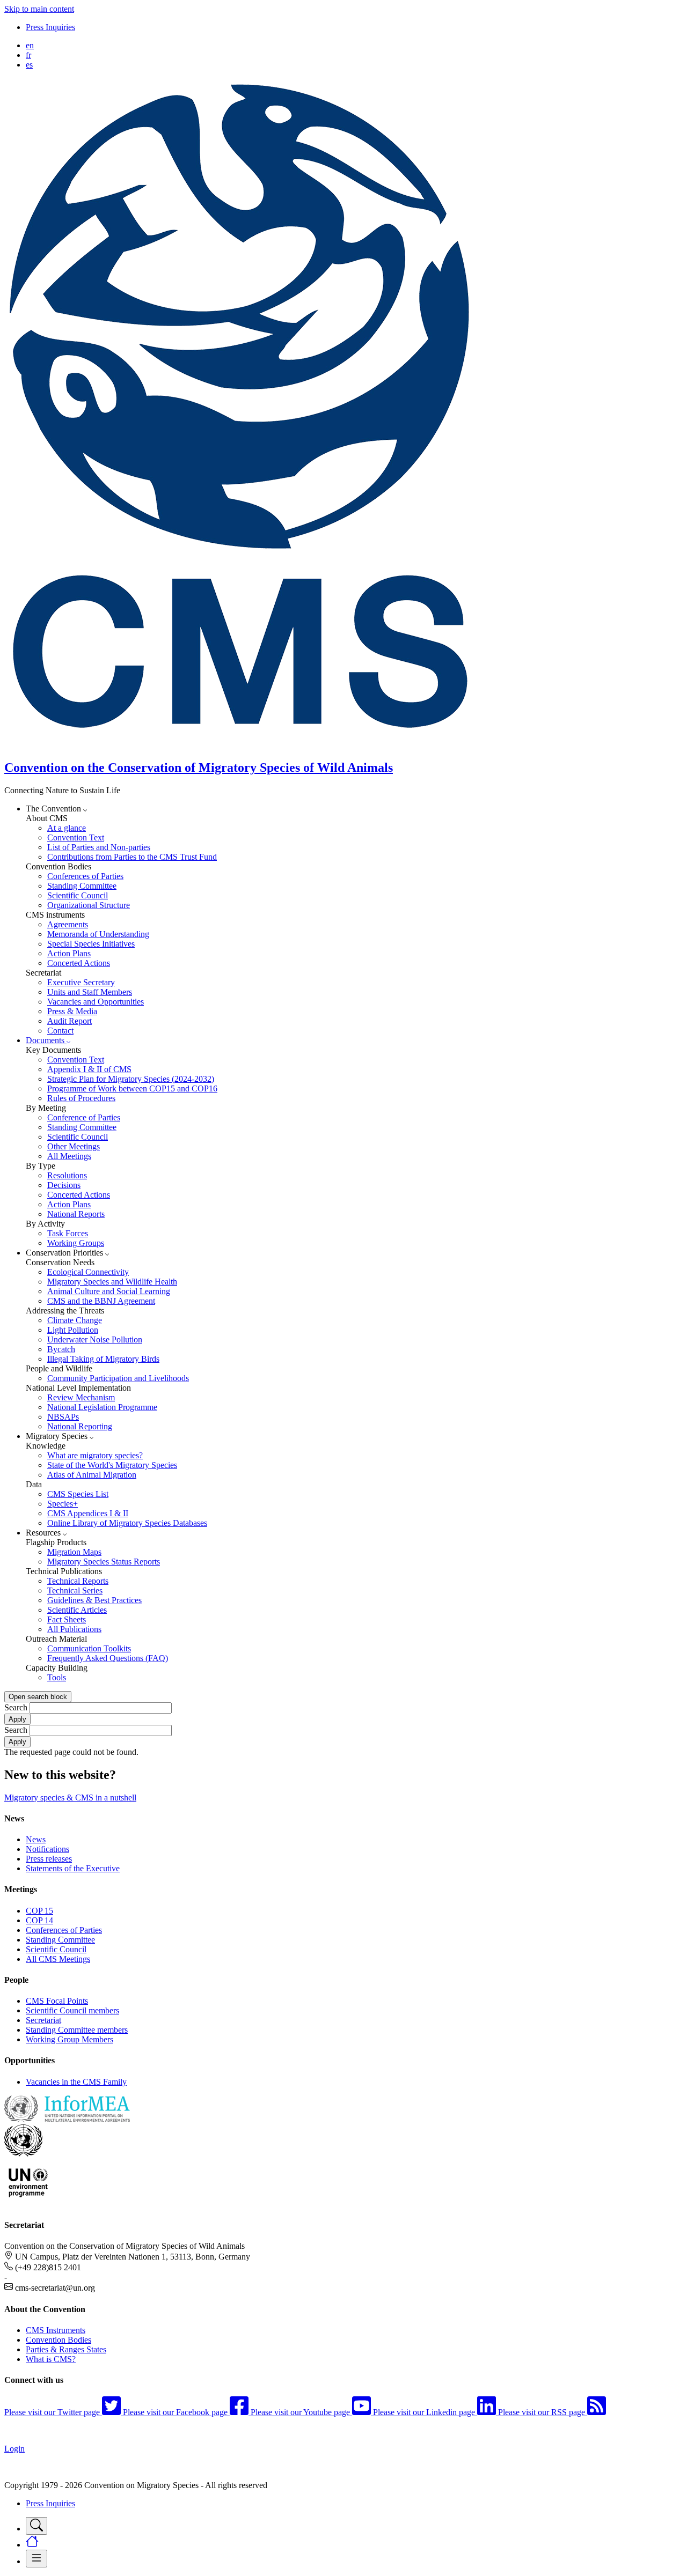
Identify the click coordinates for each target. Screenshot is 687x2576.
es (29, 65)
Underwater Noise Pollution (95, 1339)
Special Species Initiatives (91, 944)
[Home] (246, 745)
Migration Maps (74, 1552)
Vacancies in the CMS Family (76, 2082)
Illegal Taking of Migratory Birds (103, 1359)
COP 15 (39, 1911)
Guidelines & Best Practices (94, 1600)
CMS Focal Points (57, 2001)
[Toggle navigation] (36, 2526)
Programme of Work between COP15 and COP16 (132, 1088)
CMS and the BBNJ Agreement (101, 1301)
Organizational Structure (89, 905)
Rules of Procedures (81, 1098)
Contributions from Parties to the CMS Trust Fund (132, 857)
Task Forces (68, 1233)
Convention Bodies (59, 2340)
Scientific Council (78, 895)
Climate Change (75, 1320)
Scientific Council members (72, 2010)
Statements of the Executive (73, 1868)
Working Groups (76, 1243)
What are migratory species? (95, 1455)
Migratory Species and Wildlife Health (112, 1282)
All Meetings (69, 1156)
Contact (60, 1031)
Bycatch (61, 1349)
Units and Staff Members (90, 992)
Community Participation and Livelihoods (118, 1378)
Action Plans (69, 953)
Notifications (47, 1849)
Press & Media (72, 1011)
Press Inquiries (50, 27)
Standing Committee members (77, 2030)
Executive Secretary (81, 982)
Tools (57, 1677)
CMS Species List (78, 1494)
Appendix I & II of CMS (89, 1069)
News (36, 1839)
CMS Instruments (56, 2330)
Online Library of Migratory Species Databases (127, 1523)
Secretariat (43, 2020)
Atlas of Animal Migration (92, 1475)
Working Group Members (70, 2039)
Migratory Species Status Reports (104, 1562)
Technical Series (75, 1590)
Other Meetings (74, 1146)
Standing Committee (82, 886)
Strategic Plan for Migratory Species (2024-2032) (131, 1079)
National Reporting (80, 1426)
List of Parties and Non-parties (99, 847)
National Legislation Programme (102, 1407)
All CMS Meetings (58, 1959)
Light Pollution (73, 1330)
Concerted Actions (79, 963)
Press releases (49, 1859)
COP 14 (39, 1920)
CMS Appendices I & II (88, 1513)
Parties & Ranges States (66, 2349)
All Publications (74, 1629)
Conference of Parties (84, 1117)
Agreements (68, 924)
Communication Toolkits (89, 1648)
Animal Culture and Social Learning (109, 1291)
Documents (46, 1040)
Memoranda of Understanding (98, 934)
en (30, 45)
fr (28, 55)
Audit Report (70, 1021)
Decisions (64, 1185)
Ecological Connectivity (88, 1272)
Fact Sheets (67, 1619)
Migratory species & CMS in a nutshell (70, 1798)
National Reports (76, 1214)
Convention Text (76, 837)
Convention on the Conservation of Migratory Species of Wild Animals (199, 767)
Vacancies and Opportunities (96, 1002)
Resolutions (67, 1175)
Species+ (63, 1504)
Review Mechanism (81, 1397)
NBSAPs (63, 1417)
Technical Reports (78, 1581)
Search (16, 1707)
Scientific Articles (77, 1610)
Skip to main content (39, 9)
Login (14, 2449)
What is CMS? (51, 2359)
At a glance (67, 828)
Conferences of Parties (85, 876)
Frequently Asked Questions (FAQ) (108, 1658)
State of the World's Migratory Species (112, 1465)
